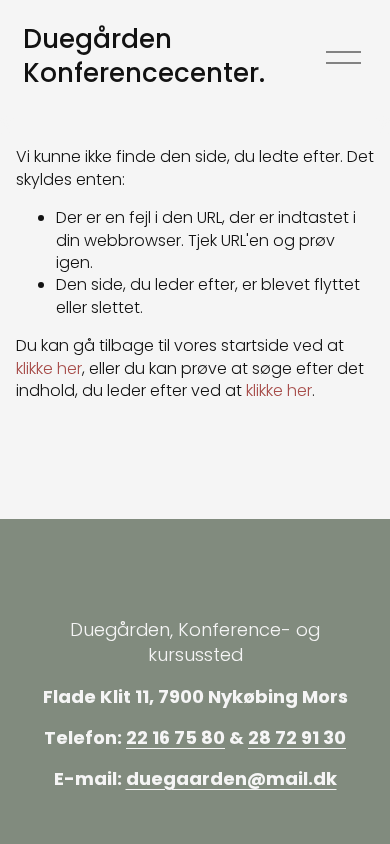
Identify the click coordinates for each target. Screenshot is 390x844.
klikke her (49, 368)
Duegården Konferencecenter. (144, 56)
